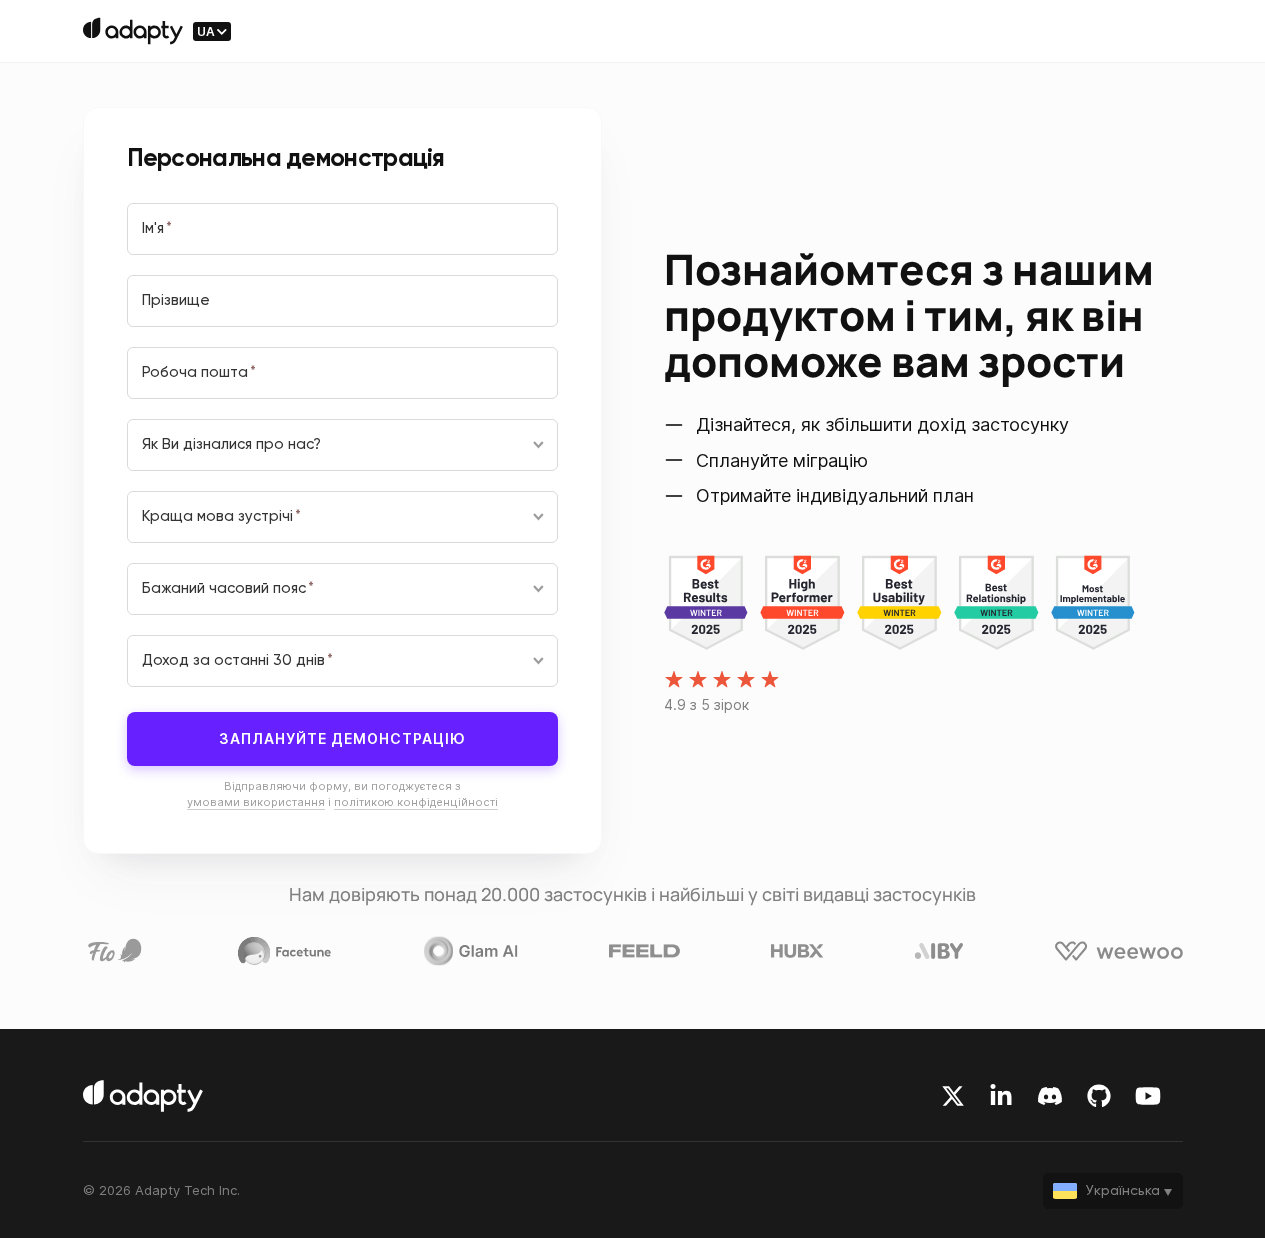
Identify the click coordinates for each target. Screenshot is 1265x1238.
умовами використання (256, 802)
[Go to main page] (133, 31)
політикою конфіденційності (416, 802)
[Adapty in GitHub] (1099, 1096)
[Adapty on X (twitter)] (953, 1096)
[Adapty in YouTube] (1148, 1096)
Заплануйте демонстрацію (342, 738)
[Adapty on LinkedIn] (1001, 1096)
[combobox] (342, 445)
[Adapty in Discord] (1050, 1096)
